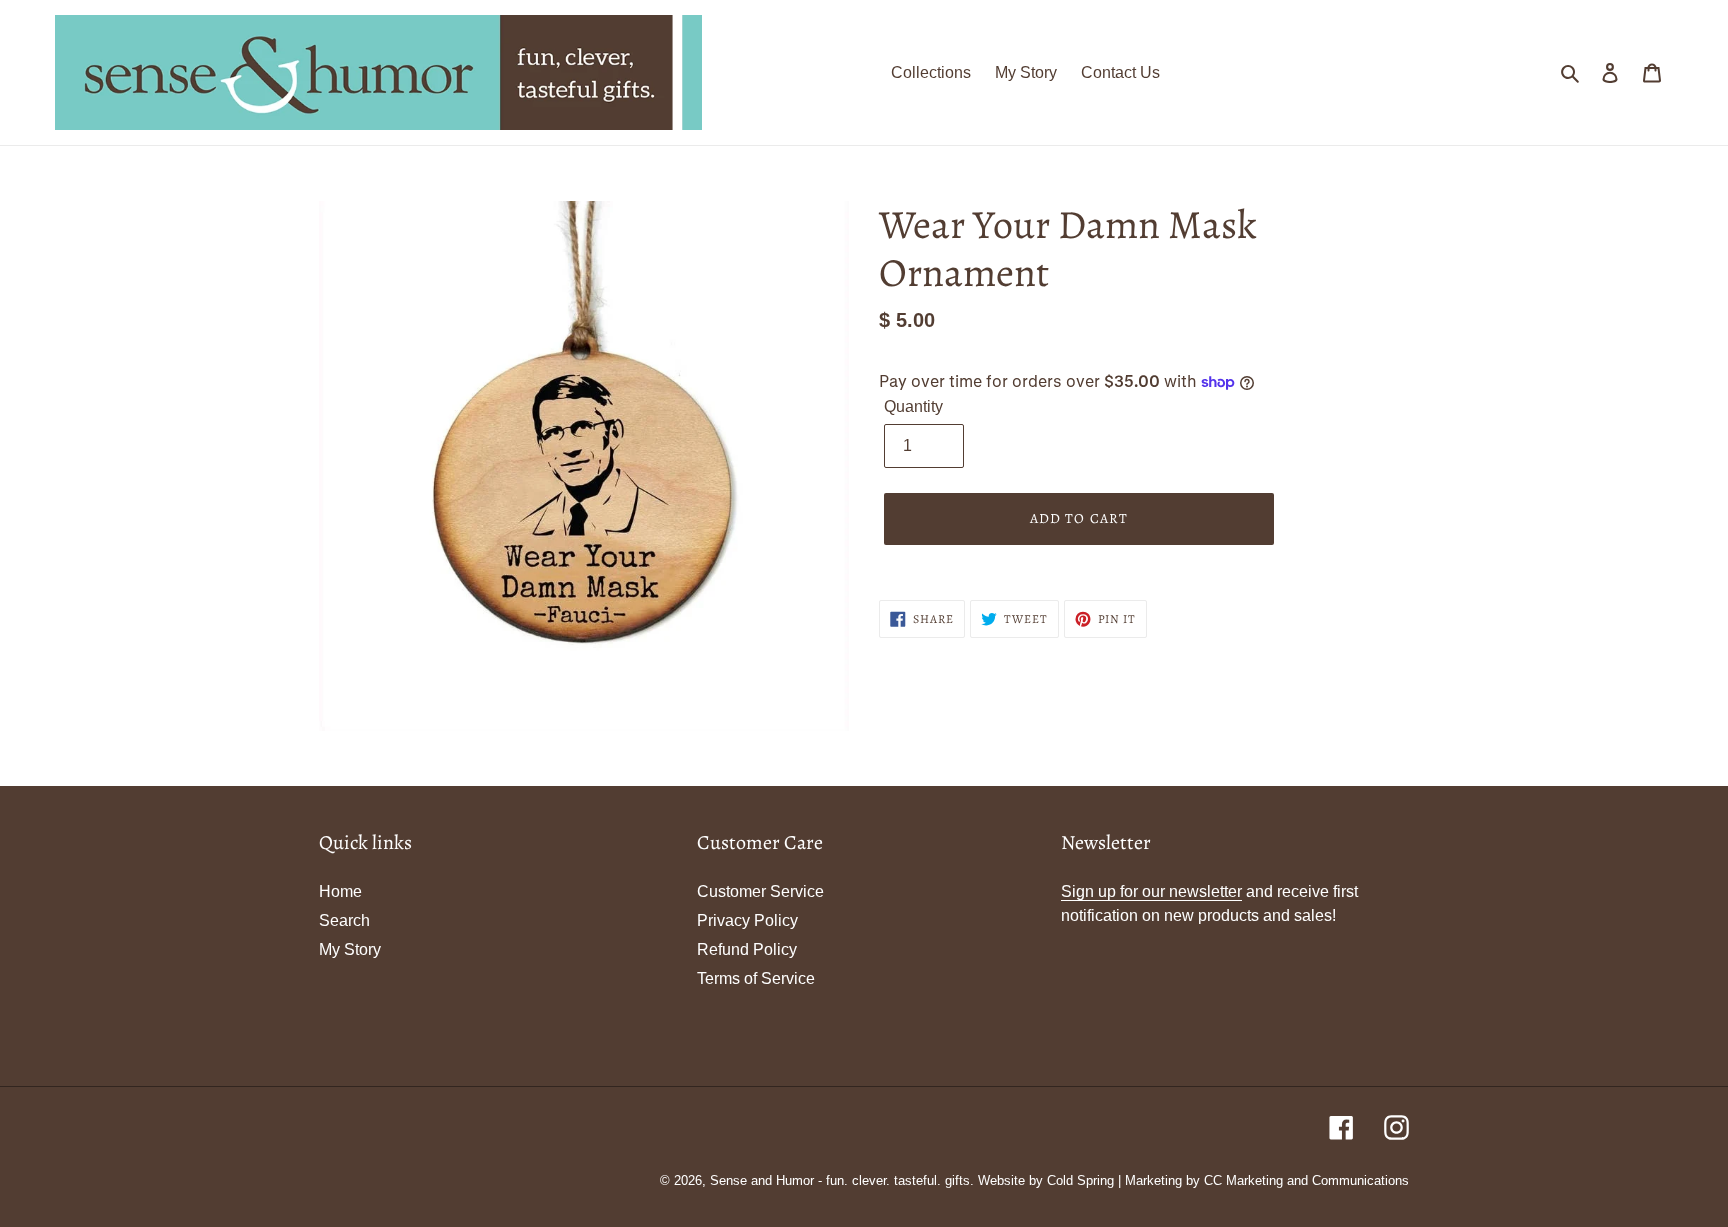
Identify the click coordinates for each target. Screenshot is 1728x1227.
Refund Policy (747, 949)
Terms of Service (756, 978)
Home (340, 891)
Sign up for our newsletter (1151, 891)
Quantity (913, 406)
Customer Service (760, 891)
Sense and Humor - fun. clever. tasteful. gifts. (842, 1180)
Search (344, 920)
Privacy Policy (747, 920)
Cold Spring (1080, 1180)
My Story (350, 949)
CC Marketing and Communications (1306, 1180)
